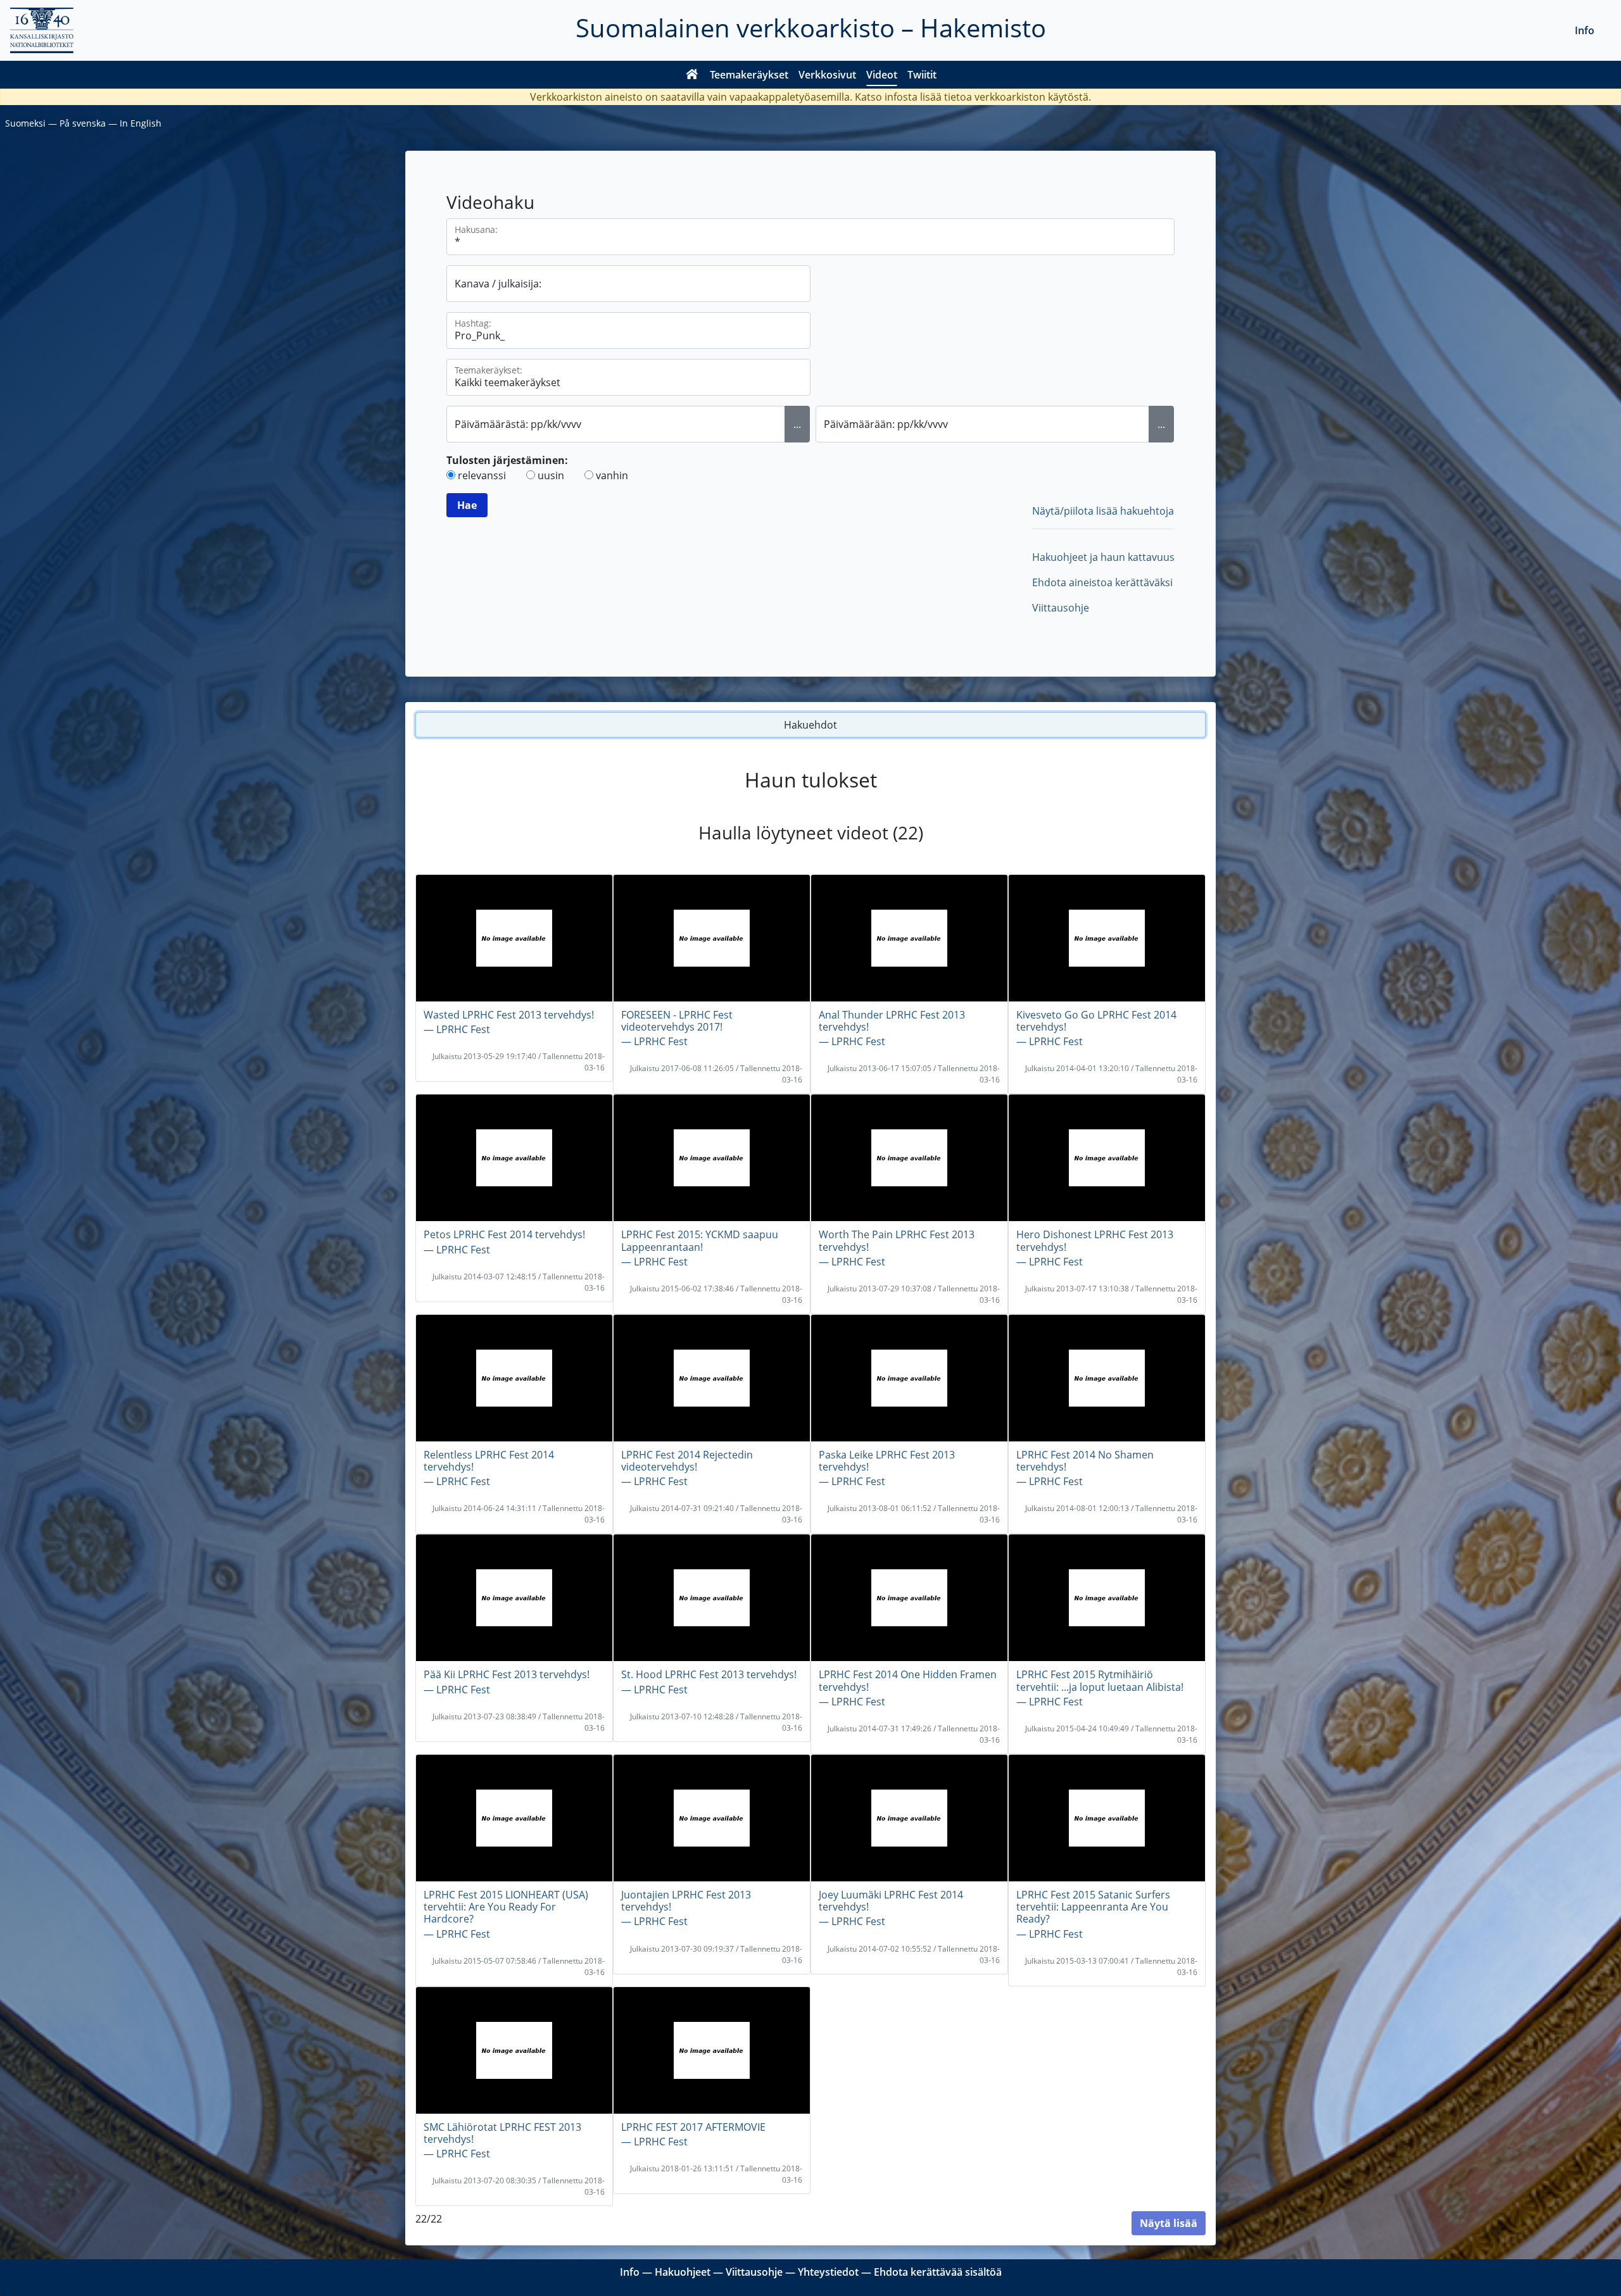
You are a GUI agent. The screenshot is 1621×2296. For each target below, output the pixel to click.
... (797, 424)
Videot (882, 75)
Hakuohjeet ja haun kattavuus (1103, 557)
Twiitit (922, 75)
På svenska (83, 123)
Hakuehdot (810, 725)
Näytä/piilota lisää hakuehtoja (1103, 511)
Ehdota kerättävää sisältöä (938, 2272)
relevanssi (482, 475)
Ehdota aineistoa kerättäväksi (1102, 582)
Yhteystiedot (828, 2272)
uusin (551, 475)
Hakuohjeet (683, 2272)
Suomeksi (25, 123)
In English (141, 123)
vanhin (612, 475)
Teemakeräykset (749, 75)
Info (1585, 30)
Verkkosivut (827, 75)
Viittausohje (1061, 608)
